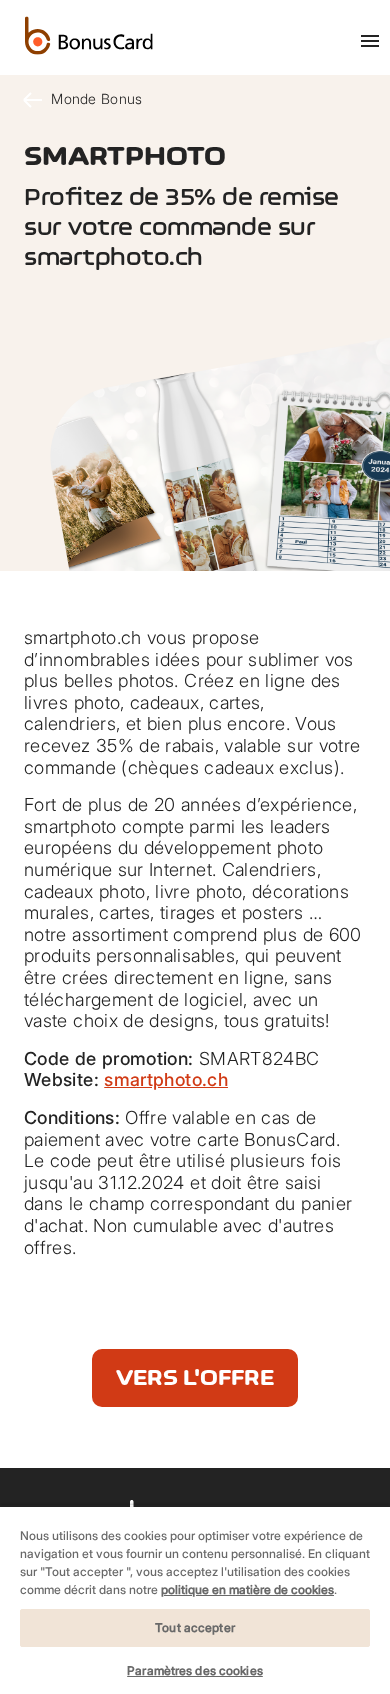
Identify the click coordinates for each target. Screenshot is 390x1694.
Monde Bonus (94, 98)
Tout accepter (195, 1627)
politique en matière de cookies (247, 1589)
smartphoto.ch (166, 1079)
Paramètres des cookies (195, 1670)
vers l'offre (195, 1377)
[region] (195, 1599)
